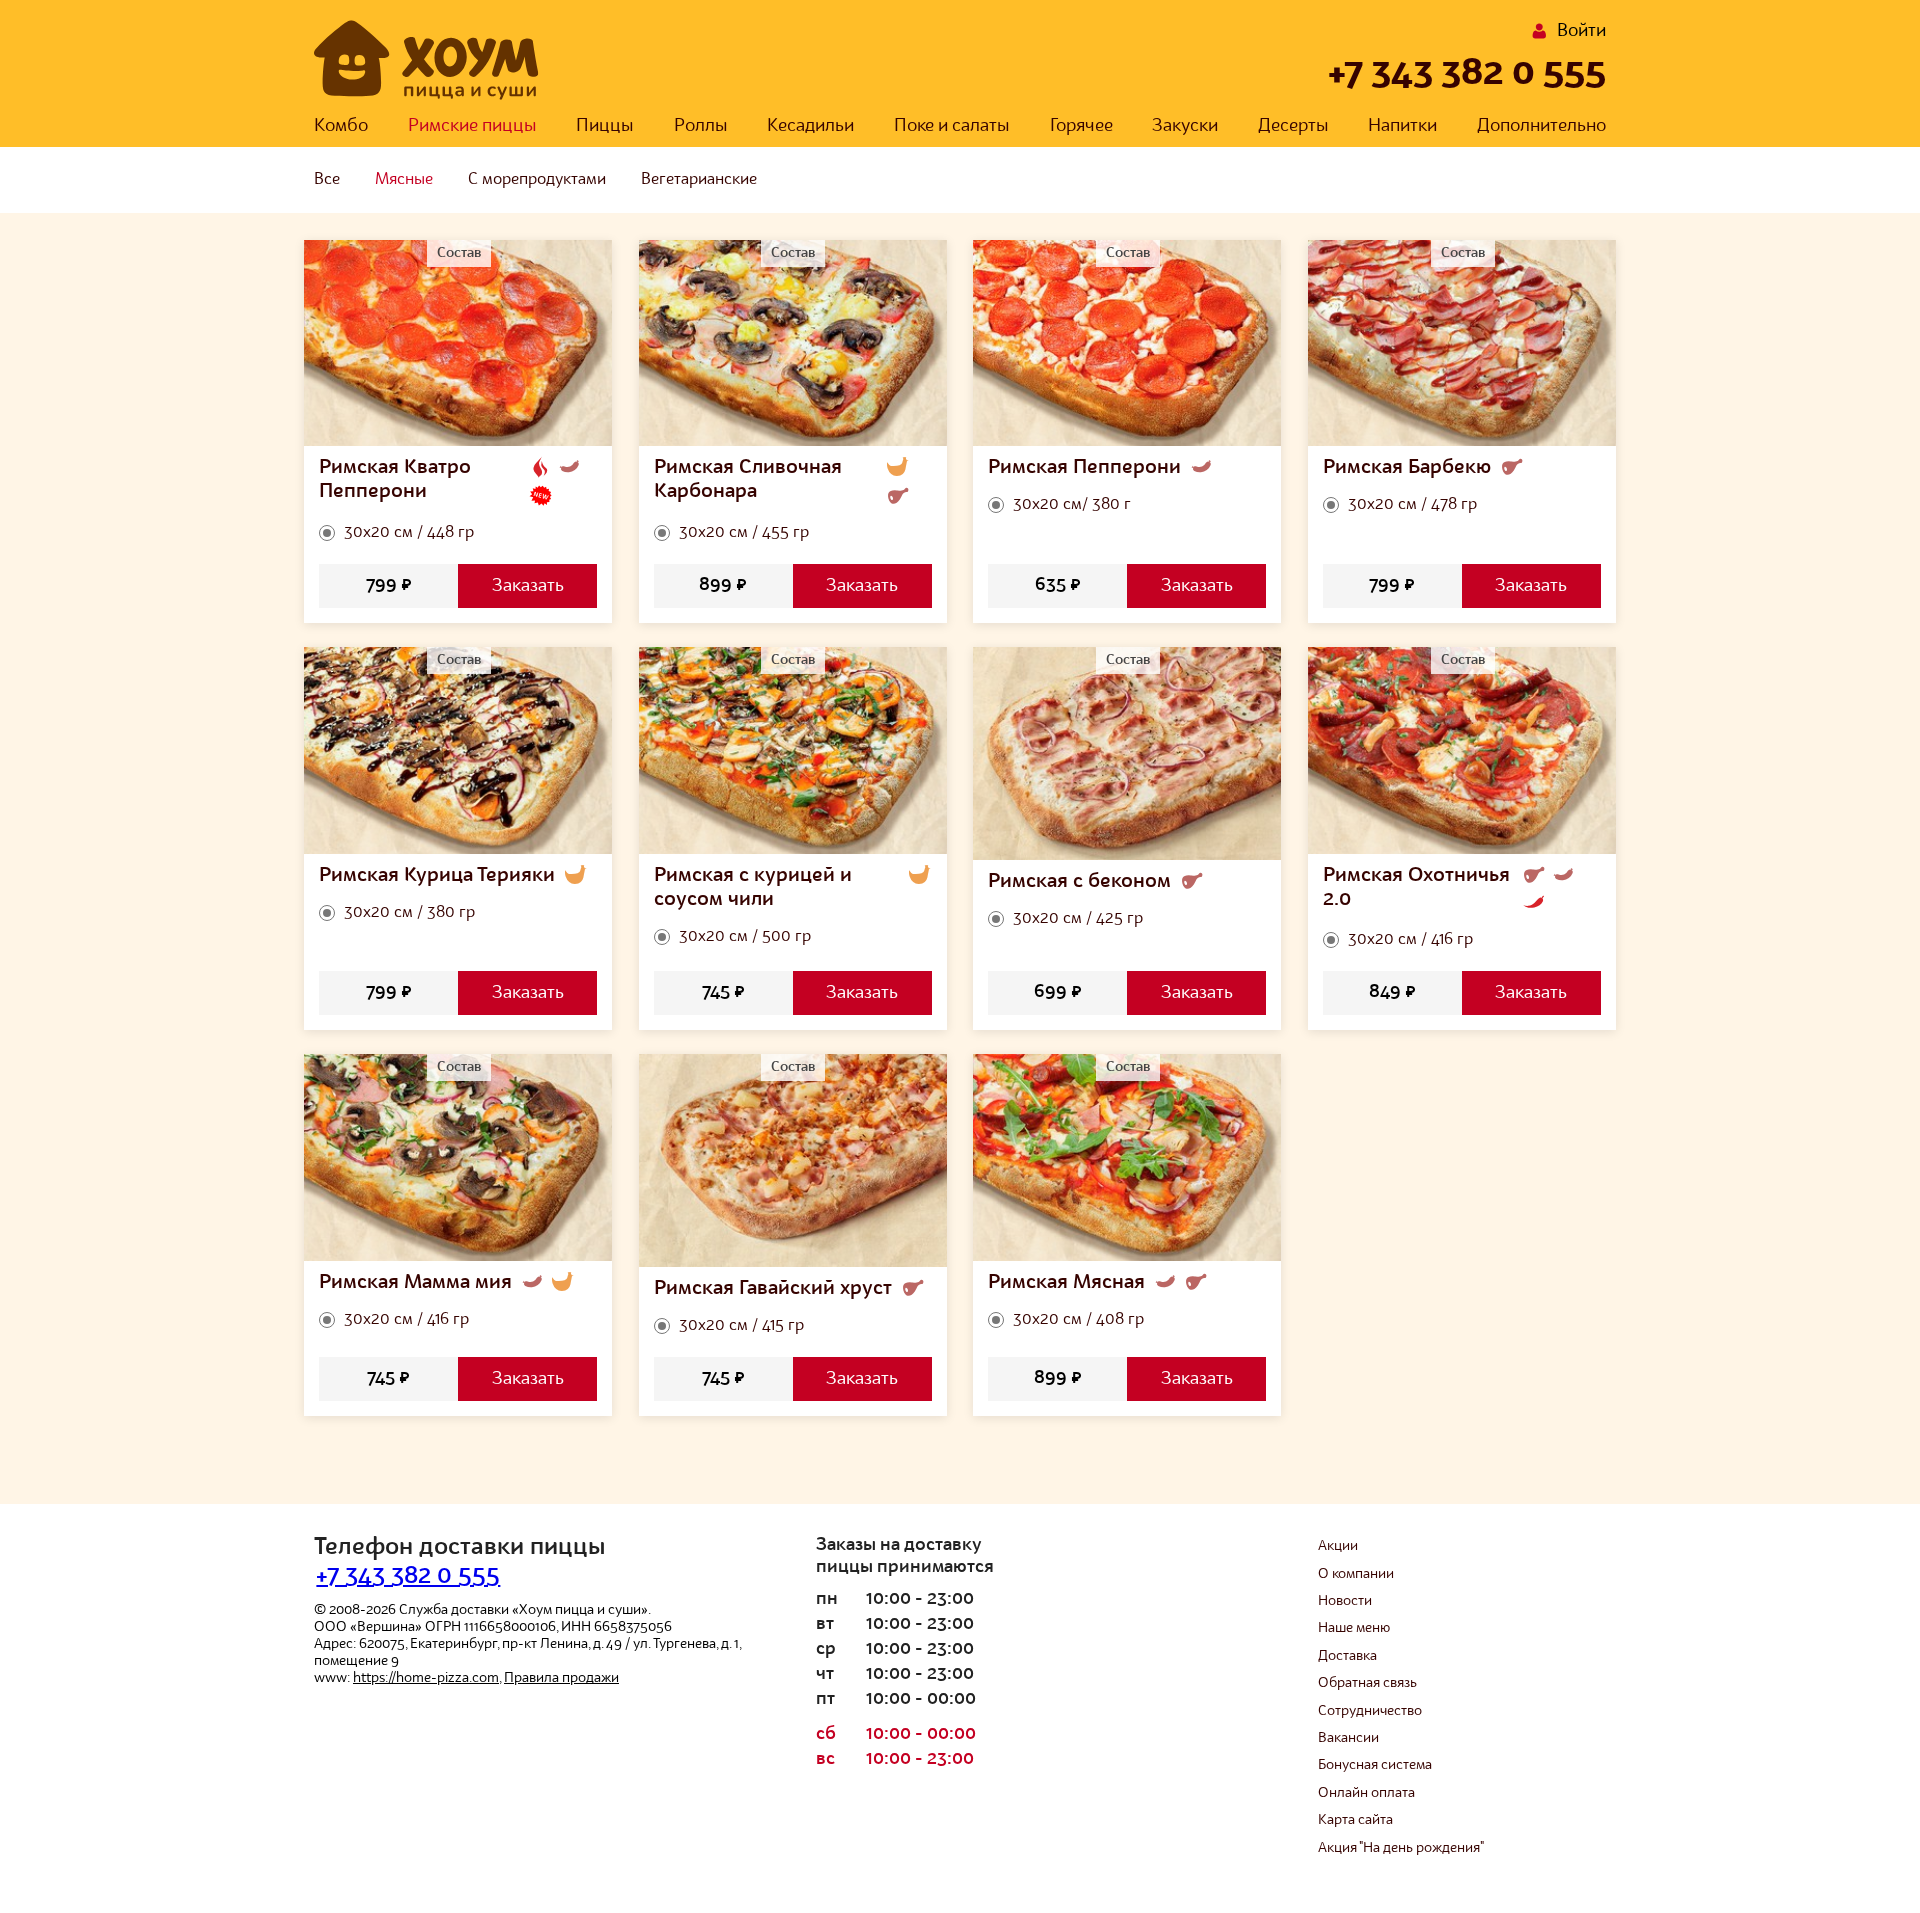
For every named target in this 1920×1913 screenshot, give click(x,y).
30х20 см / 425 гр (1078, 919)
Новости (1345, 1601)
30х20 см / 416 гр (1410, 940)
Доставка (1347, 1656)
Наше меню (1354, 1628)
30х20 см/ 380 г (1072, 505)
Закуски (1185, 126)
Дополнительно (1541, 126)
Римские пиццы (472, 126)
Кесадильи (810, 126)
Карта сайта (1355, 1820)
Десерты (1293, 126)
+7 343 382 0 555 (1467, 74)
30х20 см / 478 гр (1412, 505)
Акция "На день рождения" (1401, 1848)
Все (327, 180)
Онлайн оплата (1366, 1793)
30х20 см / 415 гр (741, 1326)
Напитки (1402, 126)
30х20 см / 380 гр (409, 913)
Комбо (341, 126)
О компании (1356, 1574)
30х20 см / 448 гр (409, 533)
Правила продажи (561, 1678)
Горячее (1081, 126)
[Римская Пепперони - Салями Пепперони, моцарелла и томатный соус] (1128, 343)
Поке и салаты (952, 126)
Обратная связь (1367, 1683)
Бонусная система (1375, 1765)
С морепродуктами (537, 180)
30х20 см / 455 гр (744, 533)
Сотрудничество (1370, 1711)
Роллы (701, 126)
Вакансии (1348, 1738)
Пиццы (605, 126)
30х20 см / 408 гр (1078, 1320)
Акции (1338, 1546)
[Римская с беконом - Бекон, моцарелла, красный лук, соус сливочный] (1128, 753)
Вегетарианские (699, 180)
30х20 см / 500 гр (745, 937)
